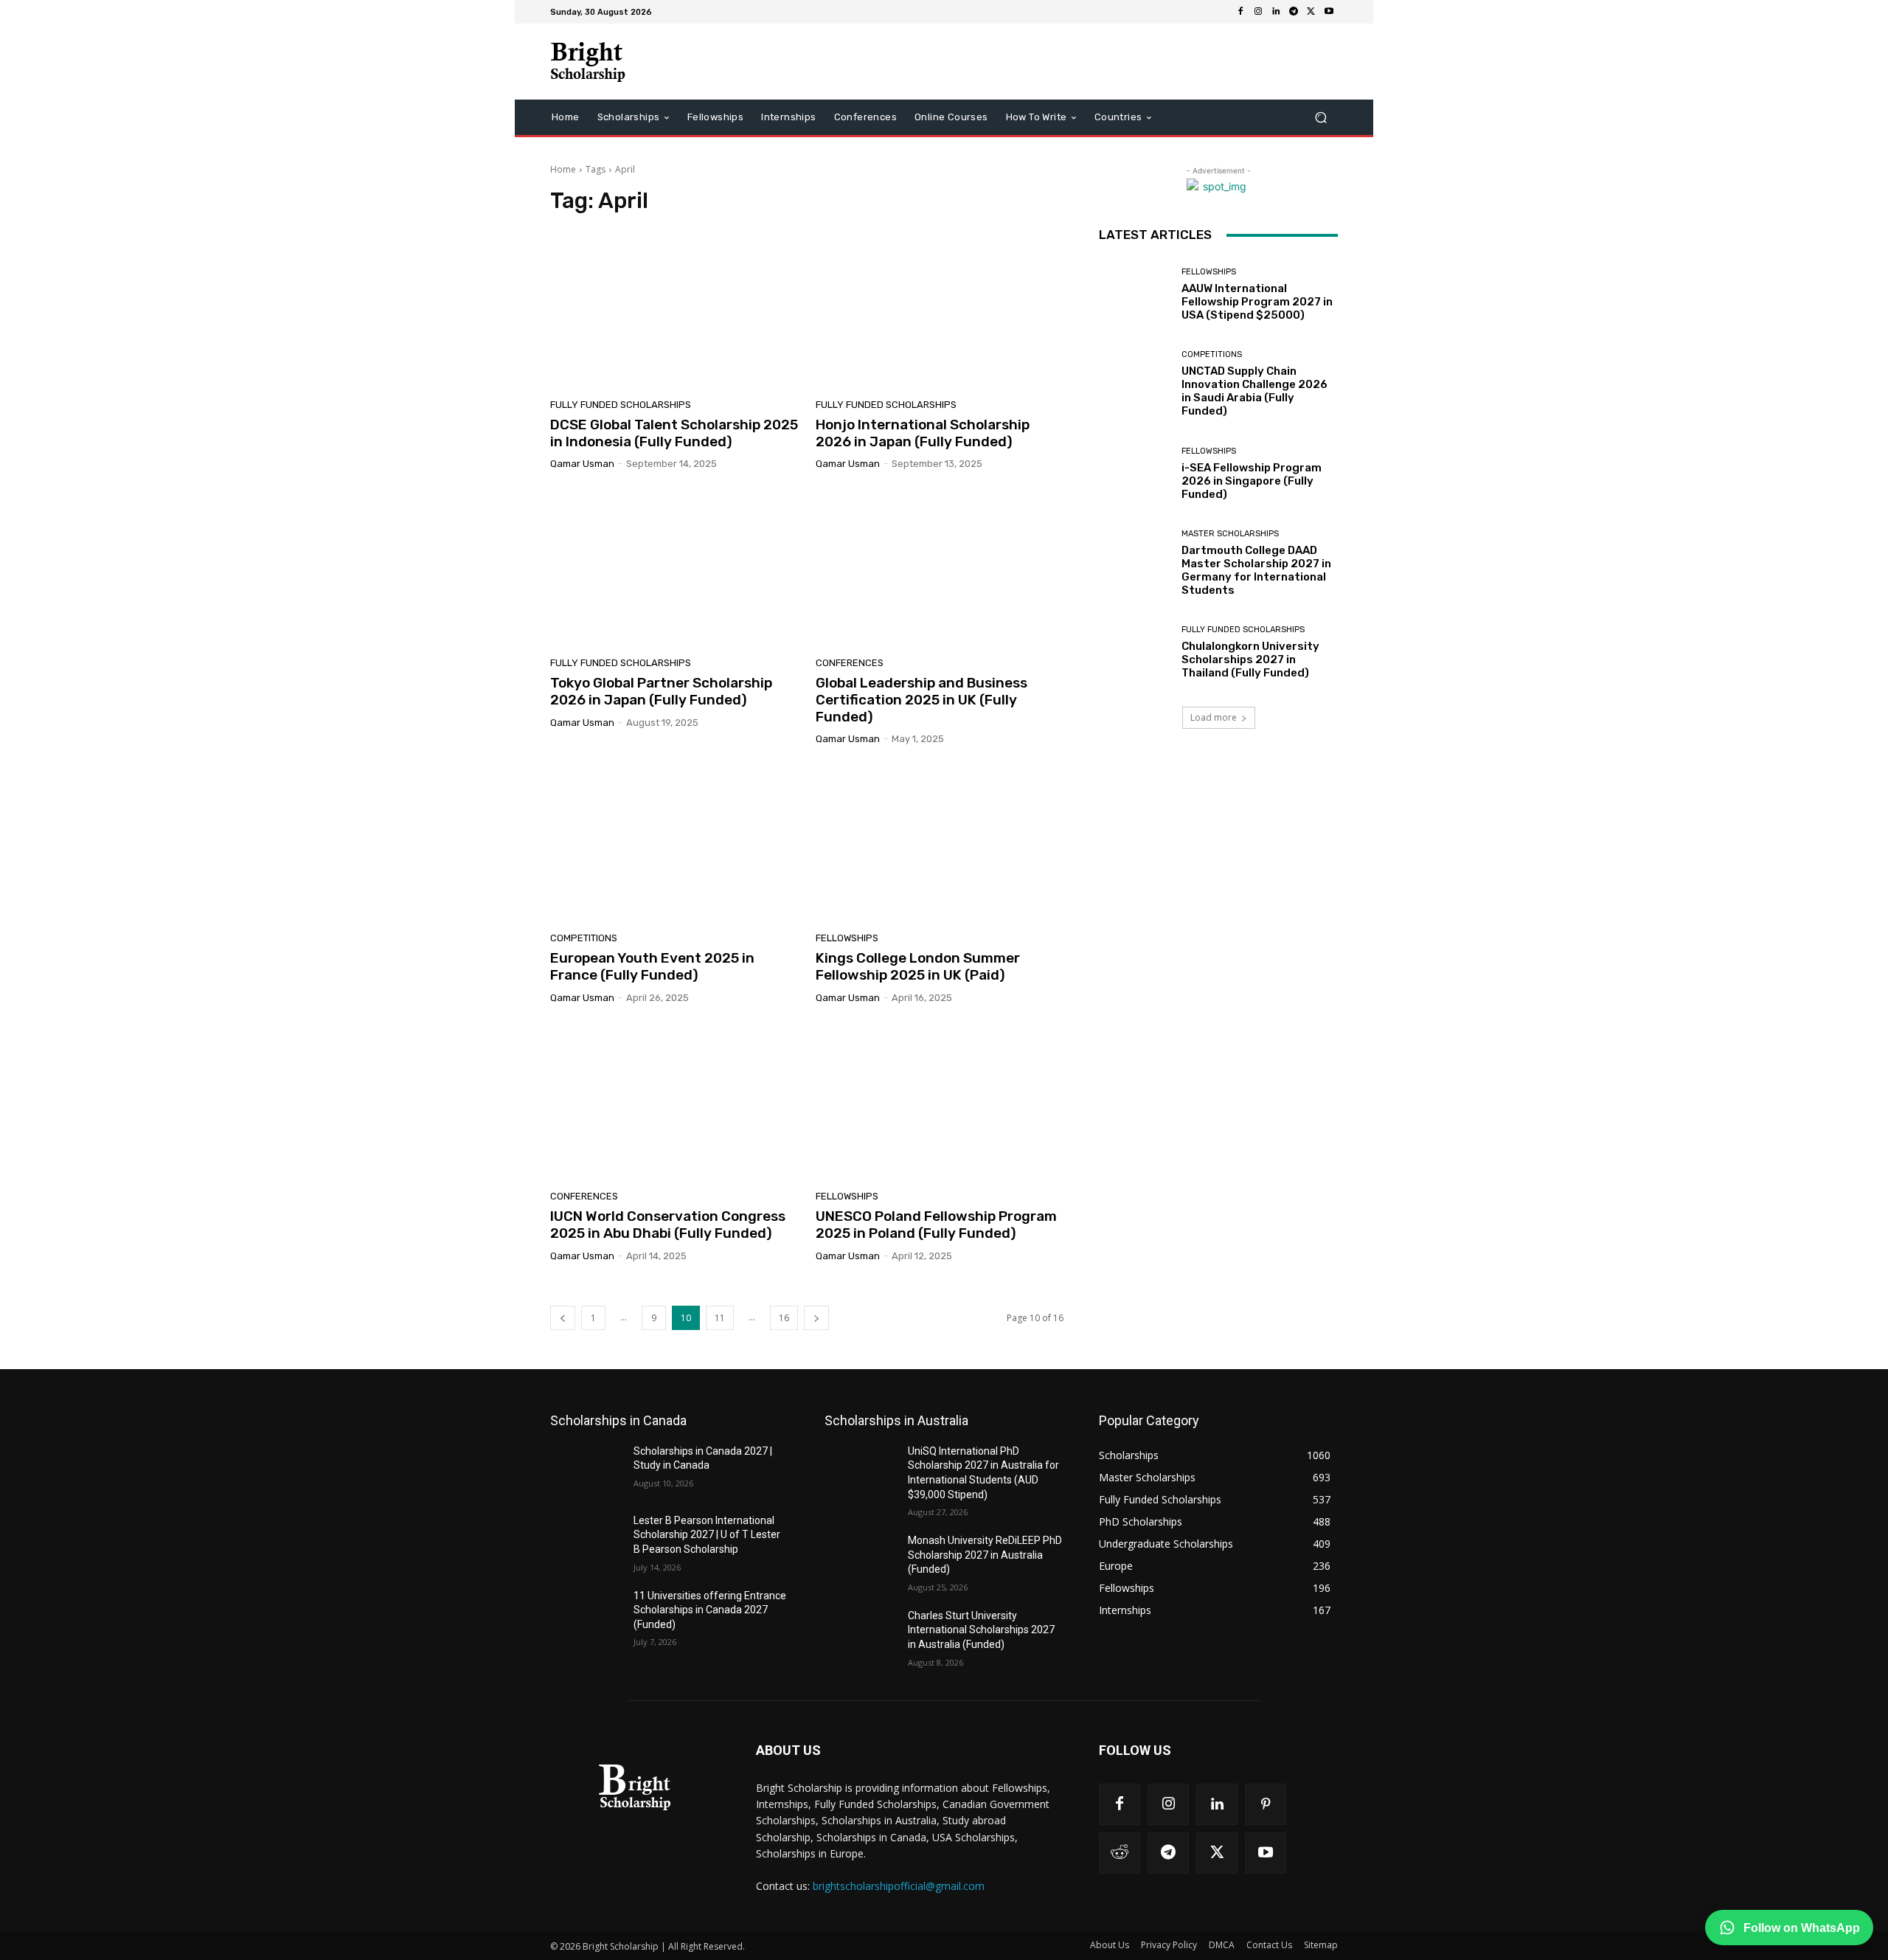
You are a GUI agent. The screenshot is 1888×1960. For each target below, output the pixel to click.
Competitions (584, 938)
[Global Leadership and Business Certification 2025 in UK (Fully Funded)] (940, 569)
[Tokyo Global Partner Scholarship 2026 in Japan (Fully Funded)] (674, 569)
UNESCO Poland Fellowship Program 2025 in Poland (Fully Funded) (936, 1225)
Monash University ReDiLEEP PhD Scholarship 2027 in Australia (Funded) (985, 1555)
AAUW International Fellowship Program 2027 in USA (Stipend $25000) (1257, 302)
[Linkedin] (1276, 12)
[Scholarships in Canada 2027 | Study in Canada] (586, 1469)
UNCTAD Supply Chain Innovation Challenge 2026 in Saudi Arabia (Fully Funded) (1254, 391)
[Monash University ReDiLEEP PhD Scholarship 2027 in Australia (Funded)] (860, 1559)
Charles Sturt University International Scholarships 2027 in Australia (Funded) (981, 1630)
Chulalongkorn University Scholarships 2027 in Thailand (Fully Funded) (1250, 659)
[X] (1311, 12)
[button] (1320, 118)
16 (784, 1318)
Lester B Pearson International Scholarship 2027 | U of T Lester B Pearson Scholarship (707, 1535)
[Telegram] (1294, 12)
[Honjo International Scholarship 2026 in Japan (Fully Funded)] (940, 311)
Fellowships (847, 938)
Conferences (850, 663)
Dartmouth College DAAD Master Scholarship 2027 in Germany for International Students (1256, 570)
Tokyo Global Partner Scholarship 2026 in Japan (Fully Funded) (661, 691)
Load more (1214, 717)
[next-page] (816, 1318)
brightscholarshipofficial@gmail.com (899, 1886)
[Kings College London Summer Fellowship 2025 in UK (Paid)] (940, 844)
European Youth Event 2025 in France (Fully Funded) (652, 966)
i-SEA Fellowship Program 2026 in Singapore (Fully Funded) (1252, 481)
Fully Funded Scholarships (621, 405)
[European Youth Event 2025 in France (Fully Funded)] (674, 844)
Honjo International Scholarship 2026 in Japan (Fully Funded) (923, 433)
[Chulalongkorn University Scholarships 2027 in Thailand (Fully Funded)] (1135, 652)
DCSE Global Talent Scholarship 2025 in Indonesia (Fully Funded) (674, 433)
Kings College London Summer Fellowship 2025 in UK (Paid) (918, 966)
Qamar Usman (582, 464)
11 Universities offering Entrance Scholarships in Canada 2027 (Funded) (710, 1610)
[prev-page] (563, 1318)
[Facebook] (1240, 12)
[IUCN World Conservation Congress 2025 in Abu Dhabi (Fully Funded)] (674, 1103)
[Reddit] (1120, 1853)
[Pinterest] (1266, 1804)
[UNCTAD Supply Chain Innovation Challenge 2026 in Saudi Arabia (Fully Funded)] (1135, 384)
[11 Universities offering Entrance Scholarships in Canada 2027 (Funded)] (586, 1614)
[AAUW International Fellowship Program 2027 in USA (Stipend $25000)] (1135, 295)
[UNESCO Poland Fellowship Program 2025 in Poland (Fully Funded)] (940, 1103)
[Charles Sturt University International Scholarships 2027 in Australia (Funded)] (860, 1634)
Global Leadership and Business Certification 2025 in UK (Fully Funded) (922, 700)
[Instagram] (1258, 12)
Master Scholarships (1230, 534)
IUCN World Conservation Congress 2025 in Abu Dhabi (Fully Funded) (668, 1225)
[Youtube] (1329, 12)
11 (720, 1318)
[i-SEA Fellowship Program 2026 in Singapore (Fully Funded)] (1135, 474)
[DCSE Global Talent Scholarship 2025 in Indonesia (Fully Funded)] (674, 311)
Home (563, 169)
